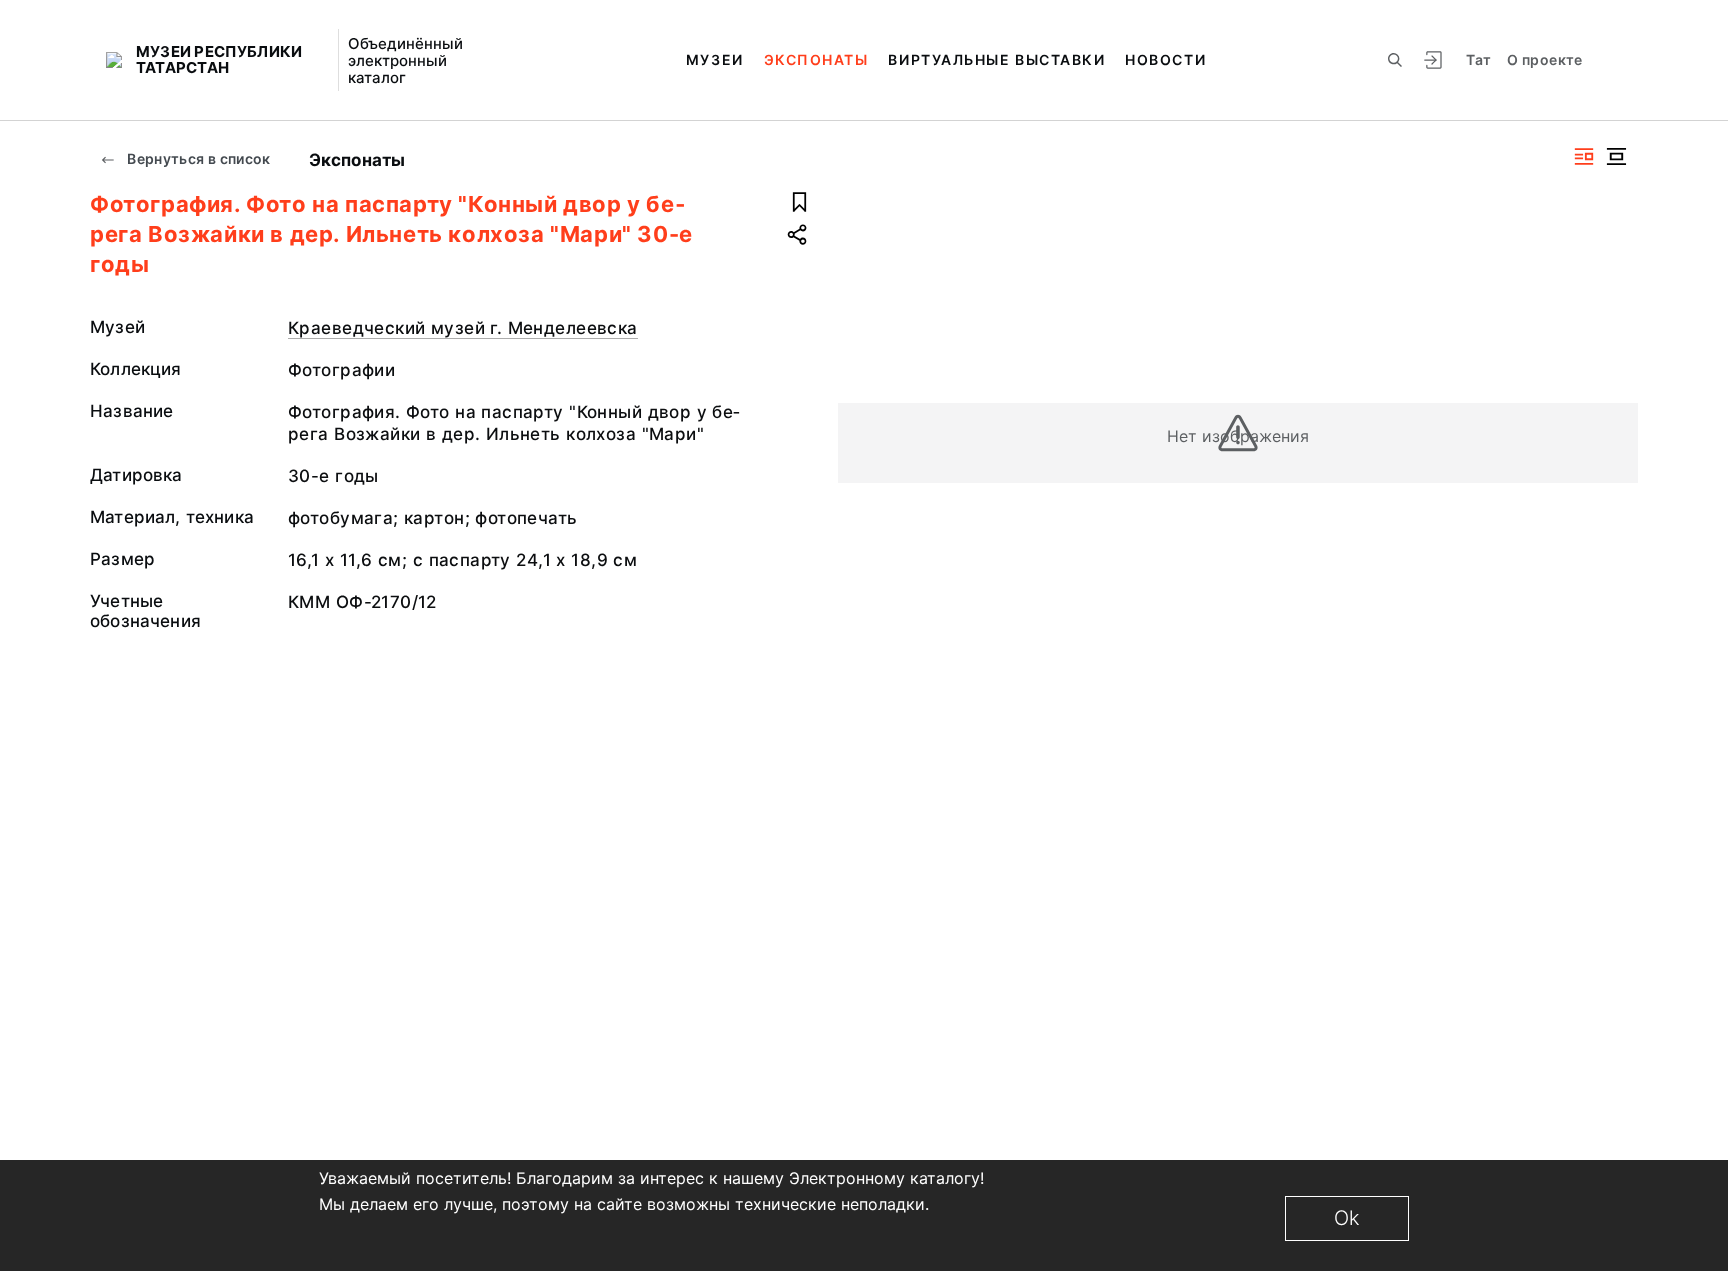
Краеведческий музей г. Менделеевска (463, 328)
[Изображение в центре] (1616, 156)
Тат (1478, 59)
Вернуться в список (197, 158)
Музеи (715, 59)
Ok (1347, 1218)
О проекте (1544, 59)
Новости (1165, 59)
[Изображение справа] (1584, 156)
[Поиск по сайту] (1395, 60)
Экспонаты (816, 59)
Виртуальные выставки (996, 59)
